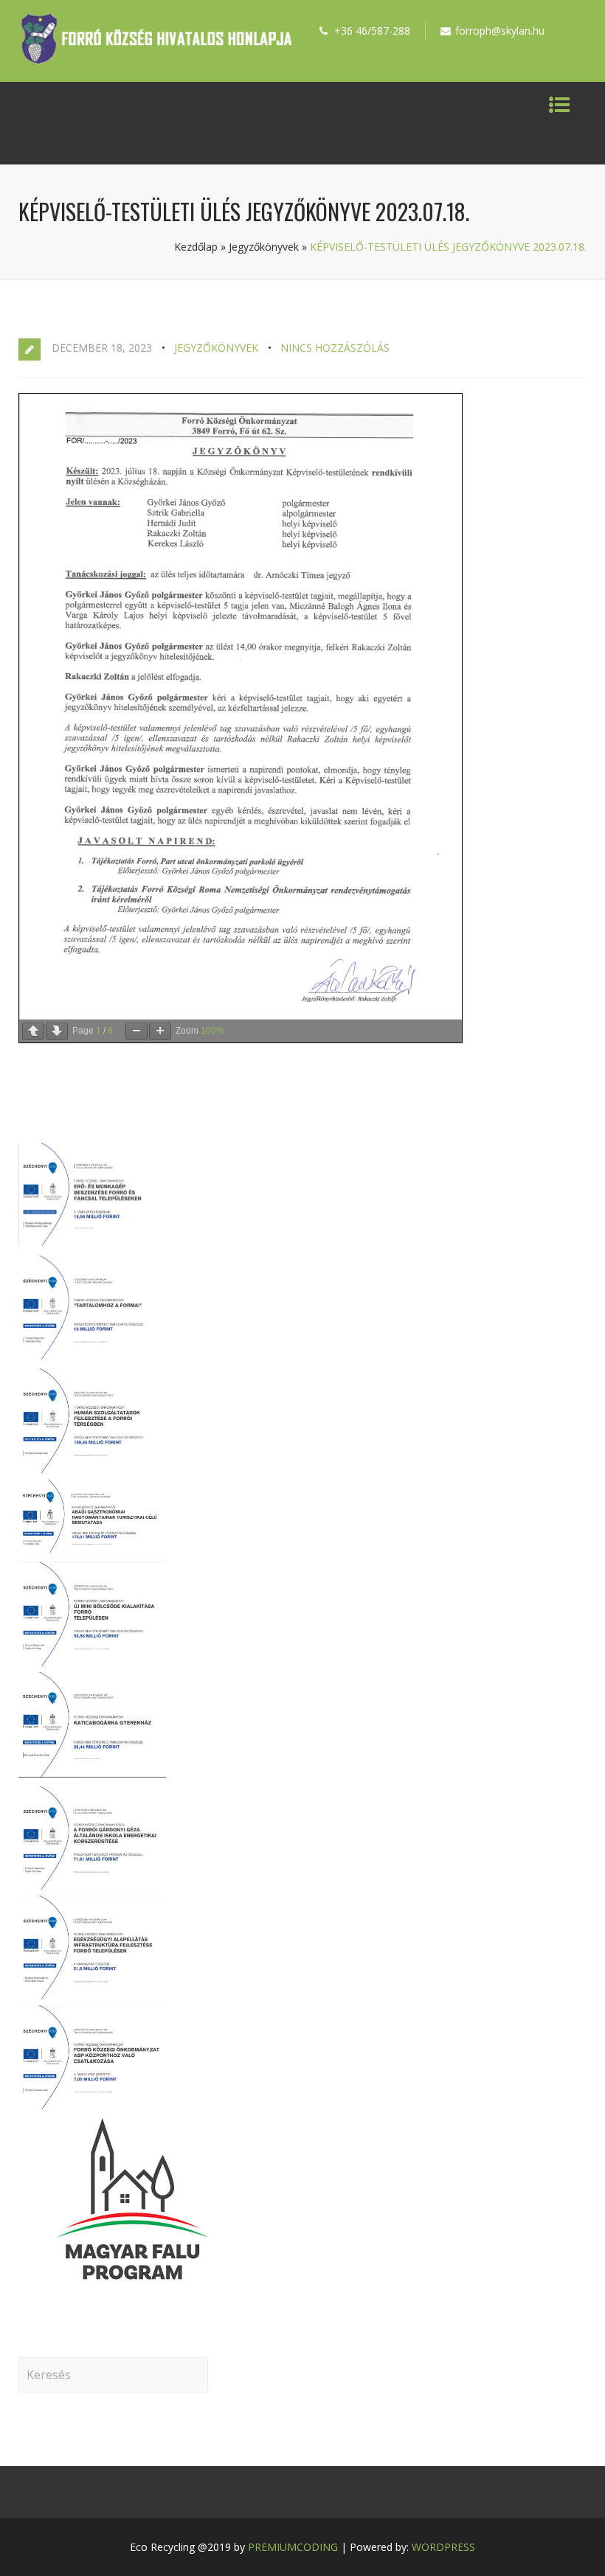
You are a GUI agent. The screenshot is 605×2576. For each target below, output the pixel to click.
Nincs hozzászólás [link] (335, 348)
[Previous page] (33, 1031)
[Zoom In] (160, 1031)
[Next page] (57, 1031)
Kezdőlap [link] (196, 247)
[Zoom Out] (136, 1031)
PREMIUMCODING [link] (293, 2547)
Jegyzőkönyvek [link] (264, 247)
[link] (156, 60)
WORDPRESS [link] (443, 2547)
